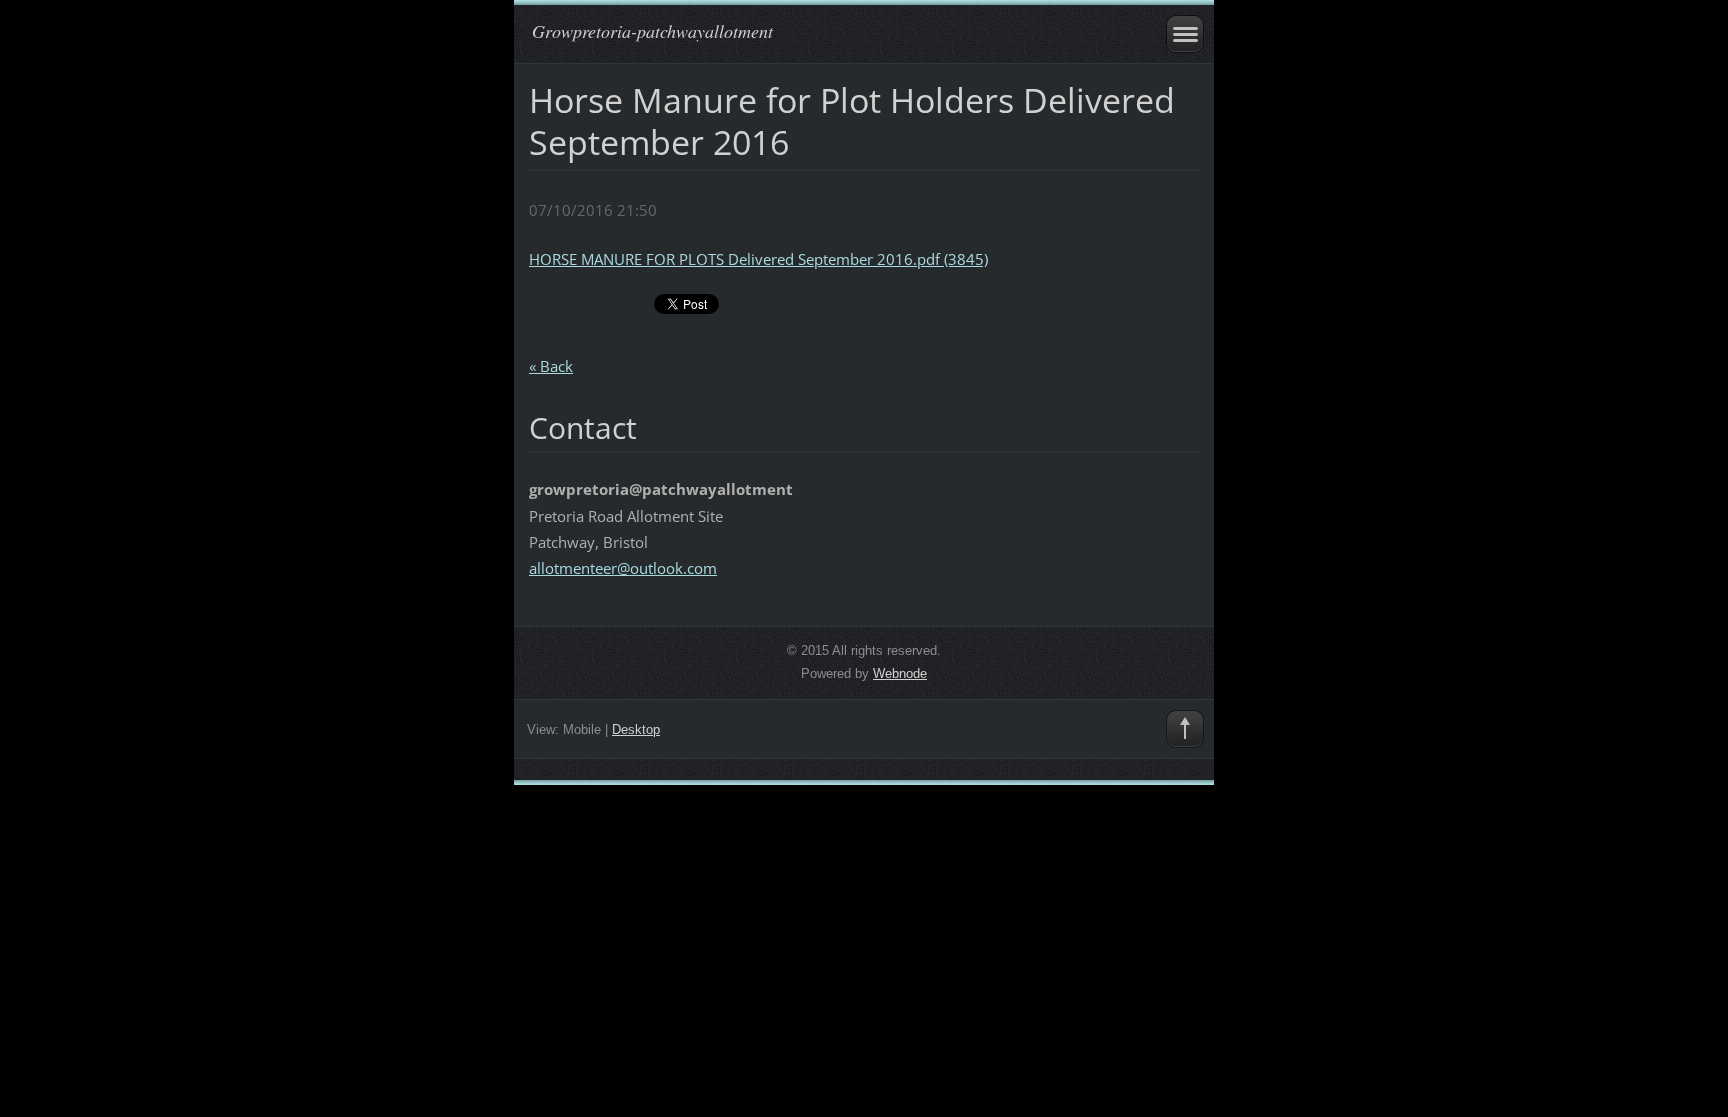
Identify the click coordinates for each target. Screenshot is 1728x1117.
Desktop (636, 729)
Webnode (900, 673)
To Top (1185, 729)
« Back (551, 366)
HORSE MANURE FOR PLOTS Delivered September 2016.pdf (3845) (758, 259)
